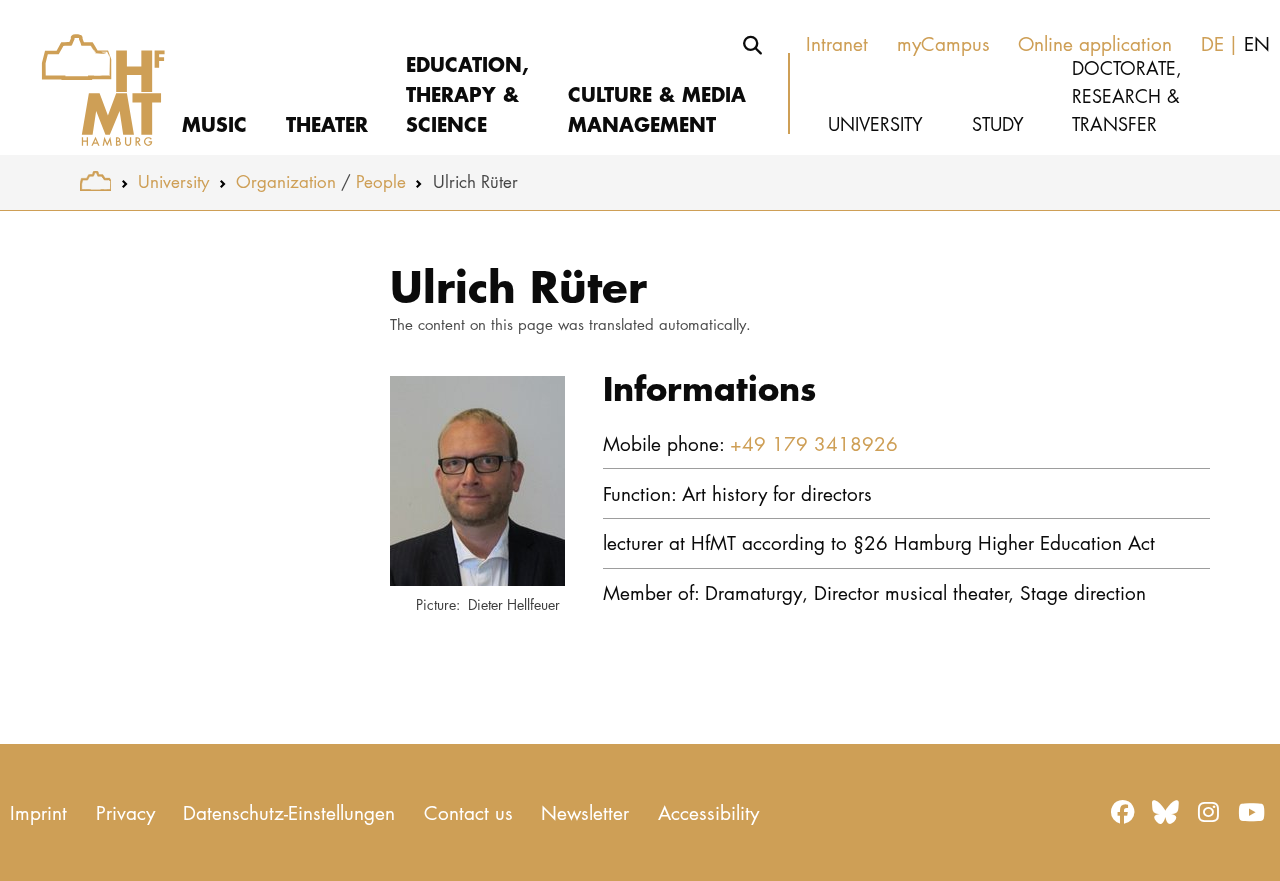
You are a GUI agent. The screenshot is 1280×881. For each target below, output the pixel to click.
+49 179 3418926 (814, 443)
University (173, 181)
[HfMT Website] (95, 181)
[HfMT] (91, 77)
